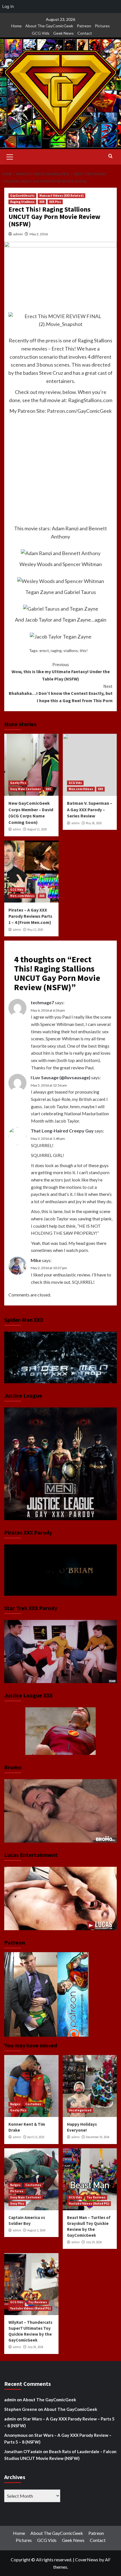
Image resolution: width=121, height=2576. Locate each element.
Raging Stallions (22, 202)
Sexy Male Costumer (26, 789)
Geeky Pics (18, 783)
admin (18, 234)
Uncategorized (80, 2110)
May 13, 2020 (35, 930)
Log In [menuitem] (8, 6)
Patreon (84, 26)
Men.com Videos (81, 789)
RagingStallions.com (90, 400)
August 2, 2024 (36, 2230)
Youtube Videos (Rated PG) (89, 2203)
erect (44, 650)
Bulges (15, 2104)
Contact (85, 33)
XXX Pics (55, 202)
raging (56, 650)
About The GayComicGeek (49, 26)
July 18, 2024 (35, 2347)
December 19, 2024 (98, 2137)
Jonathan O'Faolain (23, 2451)
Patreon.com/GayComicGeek (79, 411)
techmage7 (42, 1002)
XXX (42, 202)
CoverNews (87, 2560)
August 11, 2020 (37, 829)
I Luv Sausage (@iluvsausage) (60, 1077)
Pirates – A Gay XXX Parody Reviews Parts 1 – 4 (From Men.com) (30, 916)
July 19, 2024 (94, 2242)
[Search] (110, 156)
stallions (71, 650)
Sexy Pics (17, 2203)
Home (16, 26)
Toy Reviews (96, 2197)
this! (84, 650)
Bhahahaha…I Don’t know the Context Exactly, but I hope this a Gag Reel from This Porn (61, 693)
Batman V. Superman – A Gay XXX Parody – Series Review (90, 809)
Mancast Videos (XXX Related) (61, 196)
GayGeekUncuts (22, 196)
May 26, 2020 (94, 823)
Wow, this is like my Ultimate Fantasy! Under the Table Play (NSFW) (61, 672)
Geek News (63, 33)
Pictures (102, 26)
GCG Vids (41, 33)
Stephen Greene (21, 2409)
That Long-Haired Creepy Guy (62, 1131)
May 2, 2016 (39, 234)
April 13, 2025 (36, 2137)
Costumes (33, 2104)
